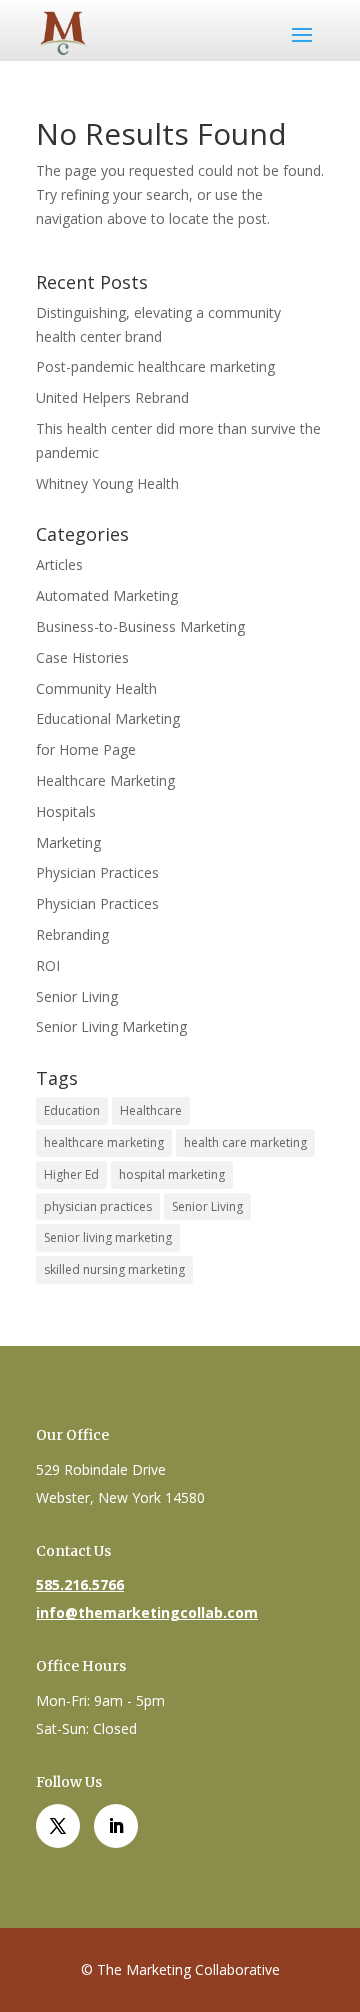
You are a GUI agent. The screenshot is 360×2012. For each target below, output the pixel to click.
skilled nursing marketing (114, 1269)
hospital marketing (172, 1174)
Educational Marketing (108, 718)
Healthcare (151, 1110)
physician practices (98, 1206)
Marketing (68, 842)
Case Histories (82, 657)
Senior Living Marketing (111, 1026)
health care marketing (245, 1142)
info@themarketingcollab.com (147, 1612)
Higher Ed (71, 1174)
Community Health (96, 688)
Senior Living (77, 996)
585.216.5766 (80, 1584)
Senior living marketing (108, 1237)
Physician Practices (97, 872)
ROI (48, 965)
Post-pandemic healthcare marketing (155, 366)
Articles (59, 564)
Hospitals (66, 811)
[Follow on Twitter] (58, 1826)
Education (72, 1110)
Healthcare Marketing (105, 780)
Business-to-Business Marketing (140, 626)
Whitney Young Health (107, 483)
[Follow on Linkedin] (116, 1826)
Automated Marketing (107, 595)
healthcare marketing (104, 1142)
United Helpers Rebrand (112, 397)
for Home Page (86, 749)
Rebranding (72, 934)
